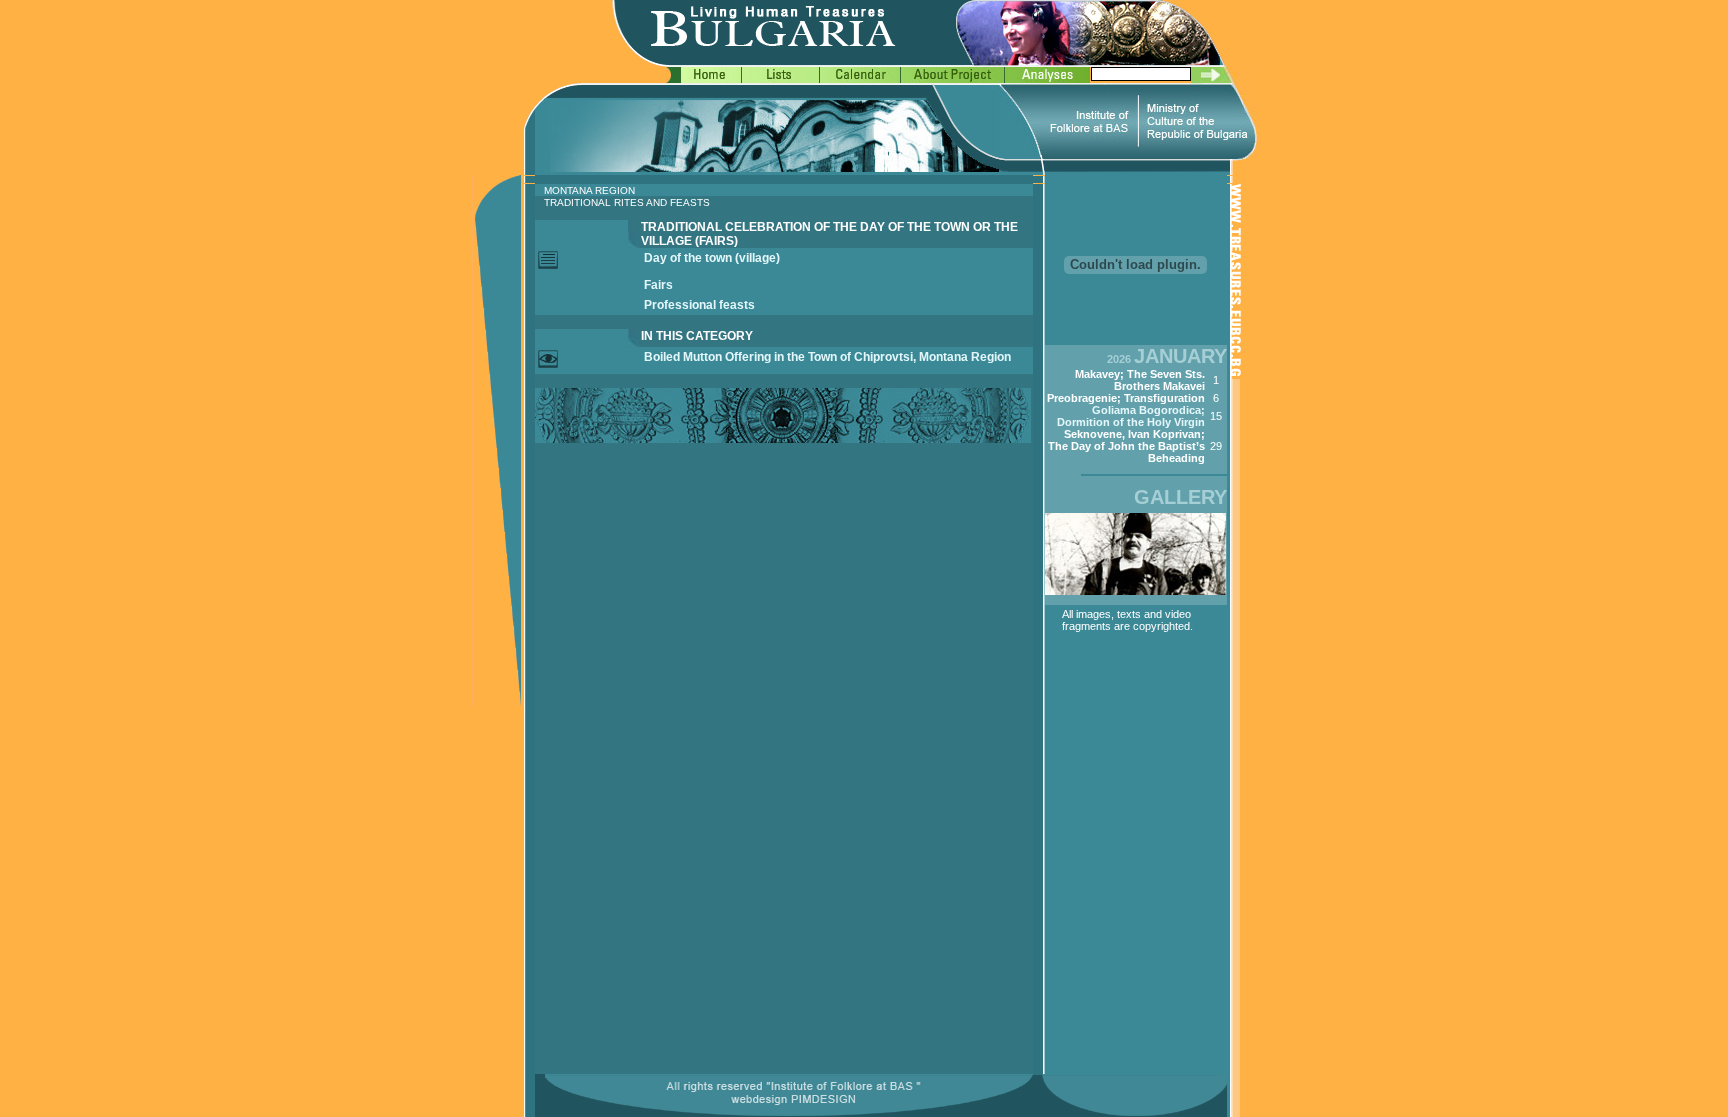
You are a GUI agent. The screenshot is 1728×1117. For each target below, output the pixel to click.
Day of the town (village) (712, 258)
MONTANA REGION (589, 190)
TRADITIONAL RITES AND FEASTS (627, 202)
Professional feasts (699, 305)
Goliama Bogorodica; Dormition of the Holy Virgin (1131, 416)
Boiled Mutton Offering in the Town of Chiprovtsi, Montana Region (827, 357)
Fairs (658, 285)
